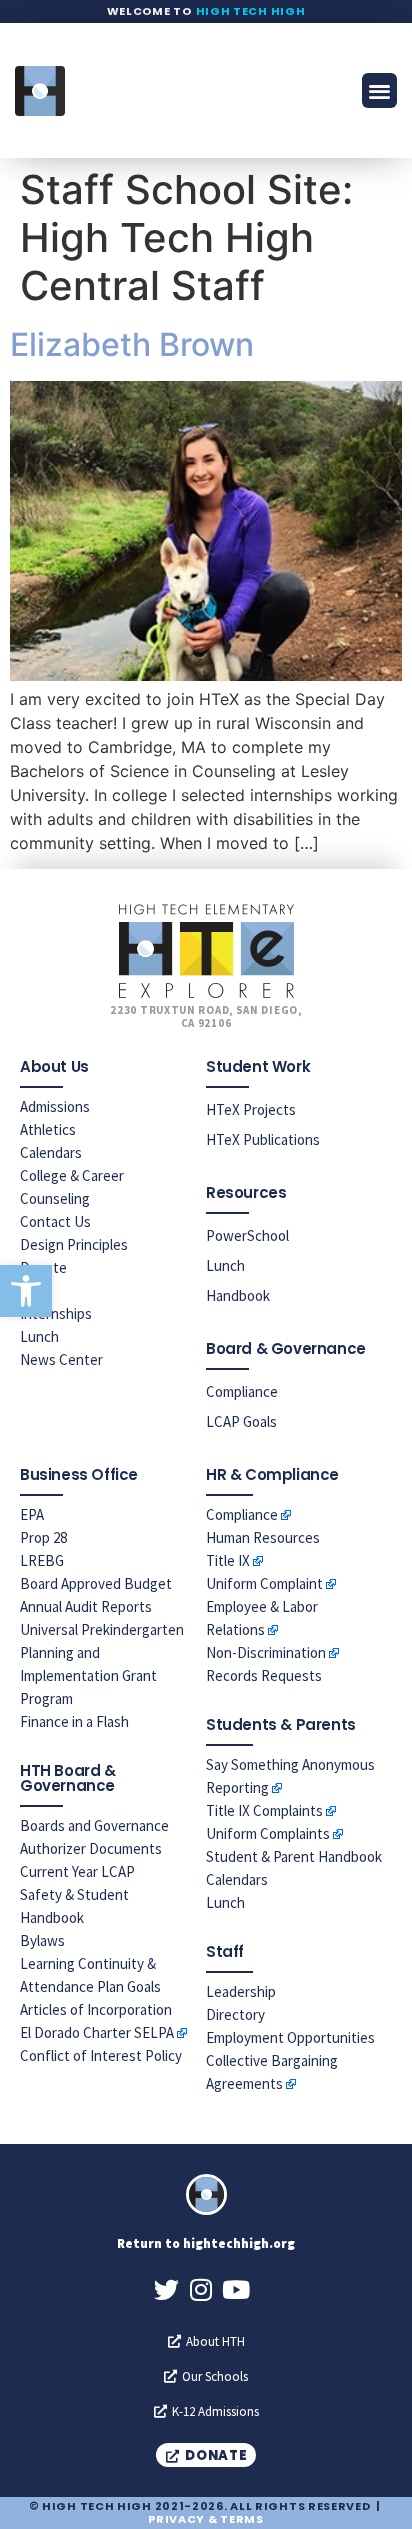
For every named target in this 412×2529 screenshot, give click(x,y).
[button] (26, 1291)
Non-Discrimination (266, 1652)
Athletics (48, 1129)
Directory (235, 2014)
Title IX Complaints (264, 1810)
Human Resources (263, 1537)
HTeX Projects (251, 1109)
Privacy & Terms (206, 2519)
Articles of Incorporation (96, 2009)
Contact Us (55, 1221)
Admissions (55, 1106)
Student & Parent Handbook (294, 1856)
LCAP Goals (241, 1421)
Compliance (242, 1391)
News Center (61, 1359)
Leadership (241, 1991)
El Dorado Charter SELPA (97, 2032)
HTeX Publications (263, 1139)
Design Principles (74, 1244)
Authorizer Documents (91, 1848)
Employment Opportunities (290, 2037)
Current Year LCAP (77, 1871)
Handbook (238, 1295)
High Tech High (251, 11)
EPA (32, 1514)
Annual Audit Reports (86, 1606)
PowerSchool (247, 1235)
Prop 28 (43, 1537)
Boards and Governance (94, 1825)
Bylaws (42, 1940)
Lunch (39, 1336)
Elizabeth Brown (132, 344)
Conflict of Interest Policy (101, 2055)
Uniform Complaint (264, 1583)
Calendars (51, 1152)
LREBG (42, 1560)
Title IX (228, 1560)
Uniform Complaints (268, 1833)
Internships (56, 1313)
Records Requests (264, 1675)
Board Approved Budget (96, 1583)
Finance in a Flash (74, 1721)
